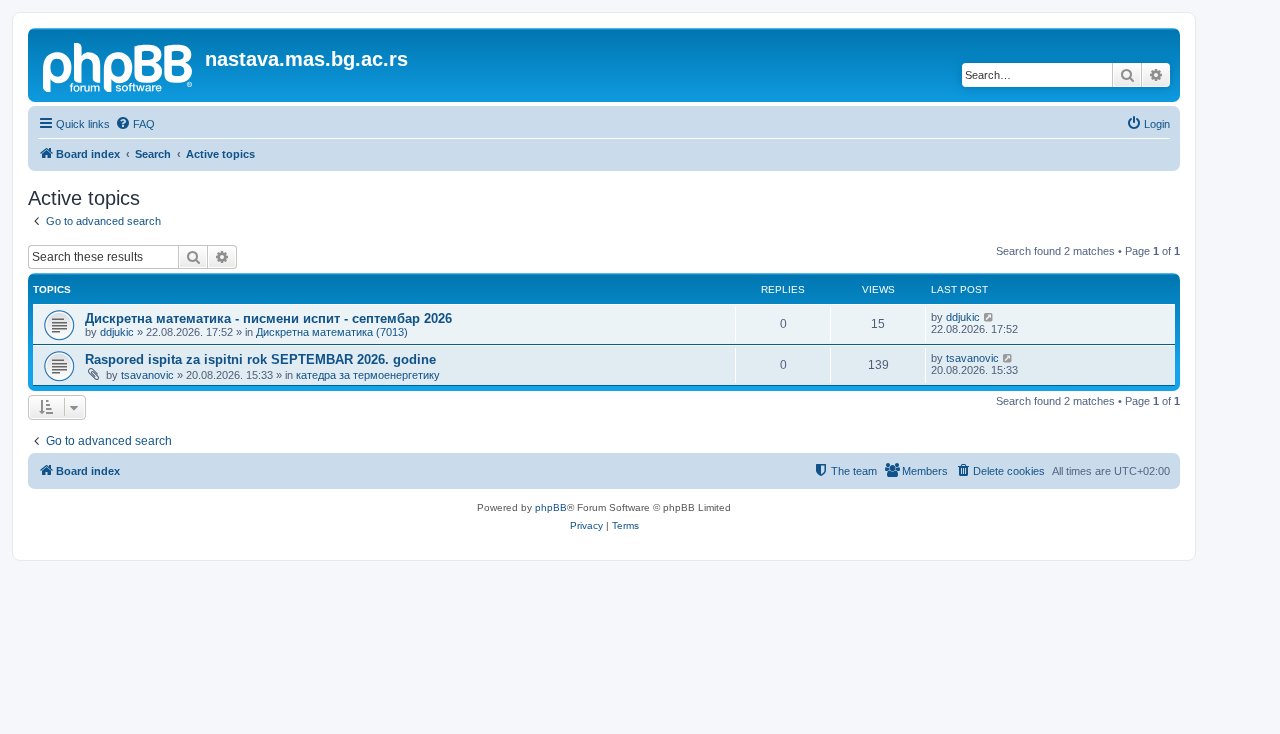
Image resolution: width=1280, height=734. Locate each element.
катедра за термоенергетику (368, 375)
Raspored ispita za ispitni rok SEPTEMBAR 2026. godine (260, 359)
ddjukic (117, 332)
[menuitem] (135, 124)
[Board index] (119, 65)
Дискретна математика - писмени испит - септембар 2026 (268, 318)
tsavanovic (147, 375)
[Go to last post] (989, 317)
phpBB (551, 507)
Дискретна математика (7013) (332, 332)
